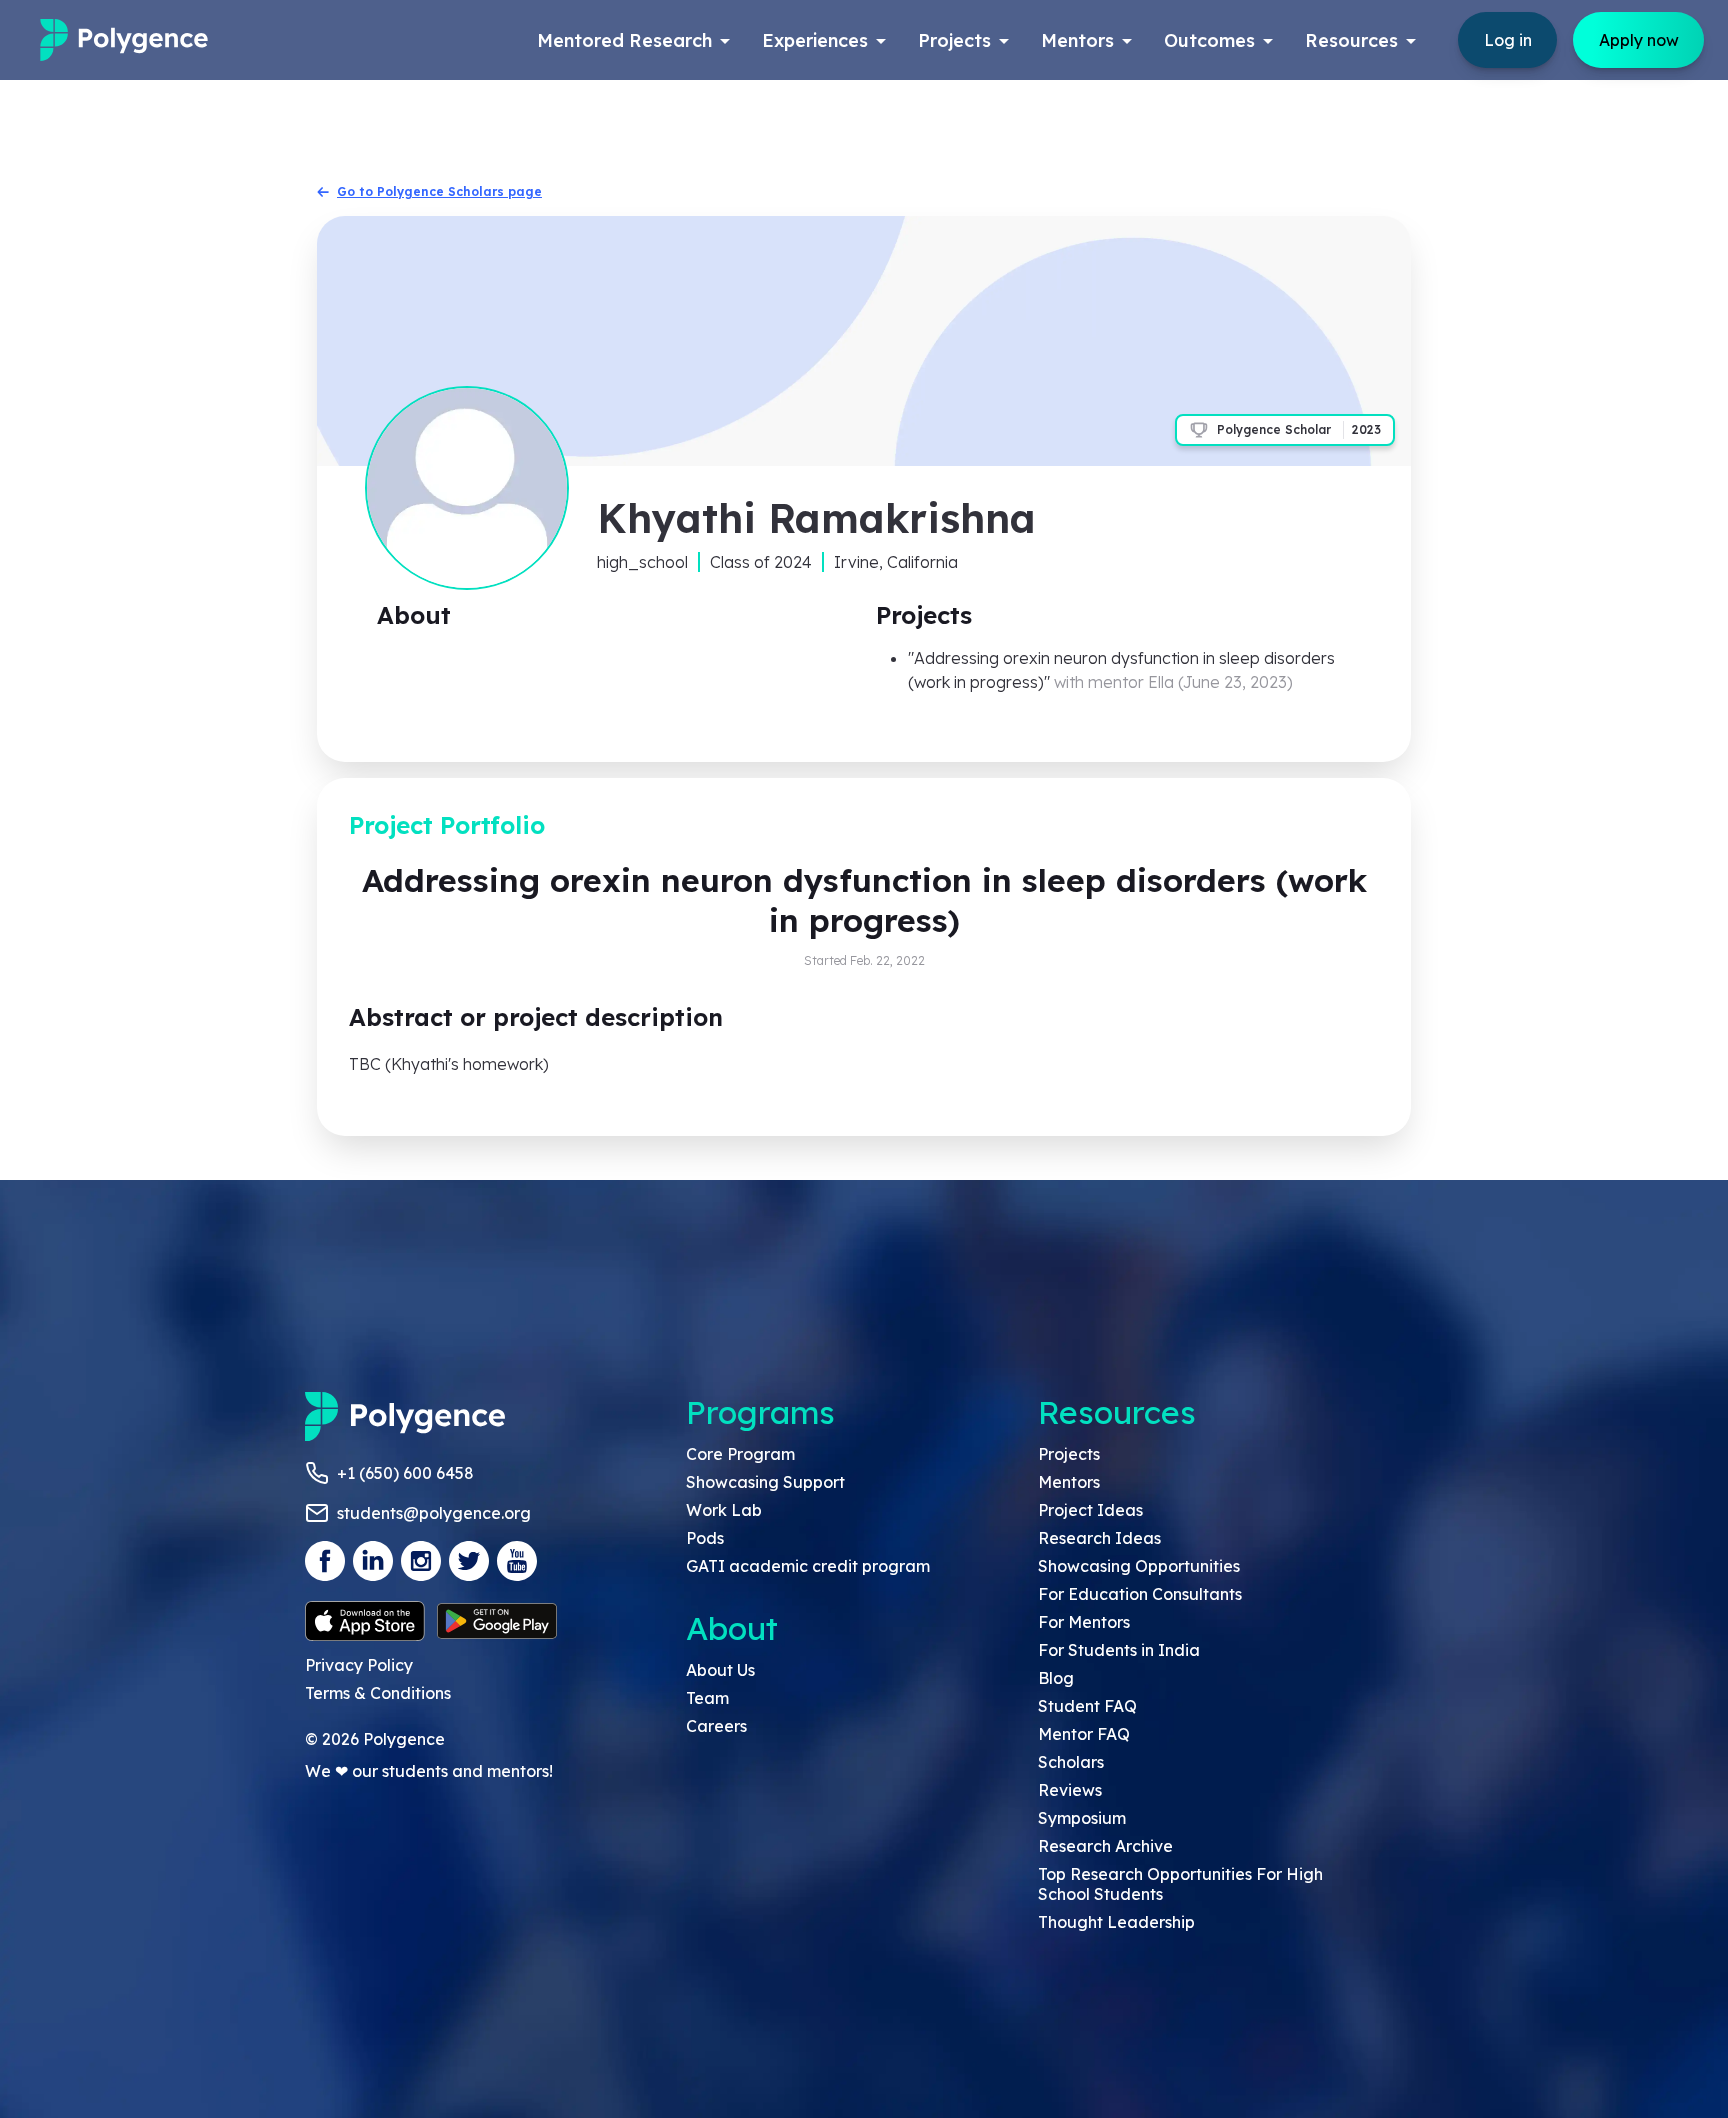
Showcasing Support (765, 1482)
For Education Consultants (1140, 1594)
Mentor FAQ (1084, 1734)
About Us (720, 1670)
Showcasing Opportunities (1139, 1566)
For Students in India (1119, 1650)
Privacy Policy (359, 1665)
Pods (705, 1538)
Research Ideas (1099, 1538)
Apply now (1639, 40)
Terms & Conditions (378, 1693)
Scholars (1071, 1762)
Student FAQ (1087, 1706)
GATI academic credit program (808, 1566)
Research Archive (1105, 1846)
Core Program (740, 1454)
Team (707, 1698)
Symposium (1082, 1818)
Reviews (1070, 1790)
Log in (1508, 40)
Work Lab (724, 1510)
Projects (1069, 1454)
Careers (716, 1726)
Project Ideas (1090, 1510)
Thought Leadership (1116, 1922)
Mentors (1069, 1482)
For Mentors (1084, 1622)
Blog (1056, 1678)
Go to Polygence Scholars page (439, 191)
